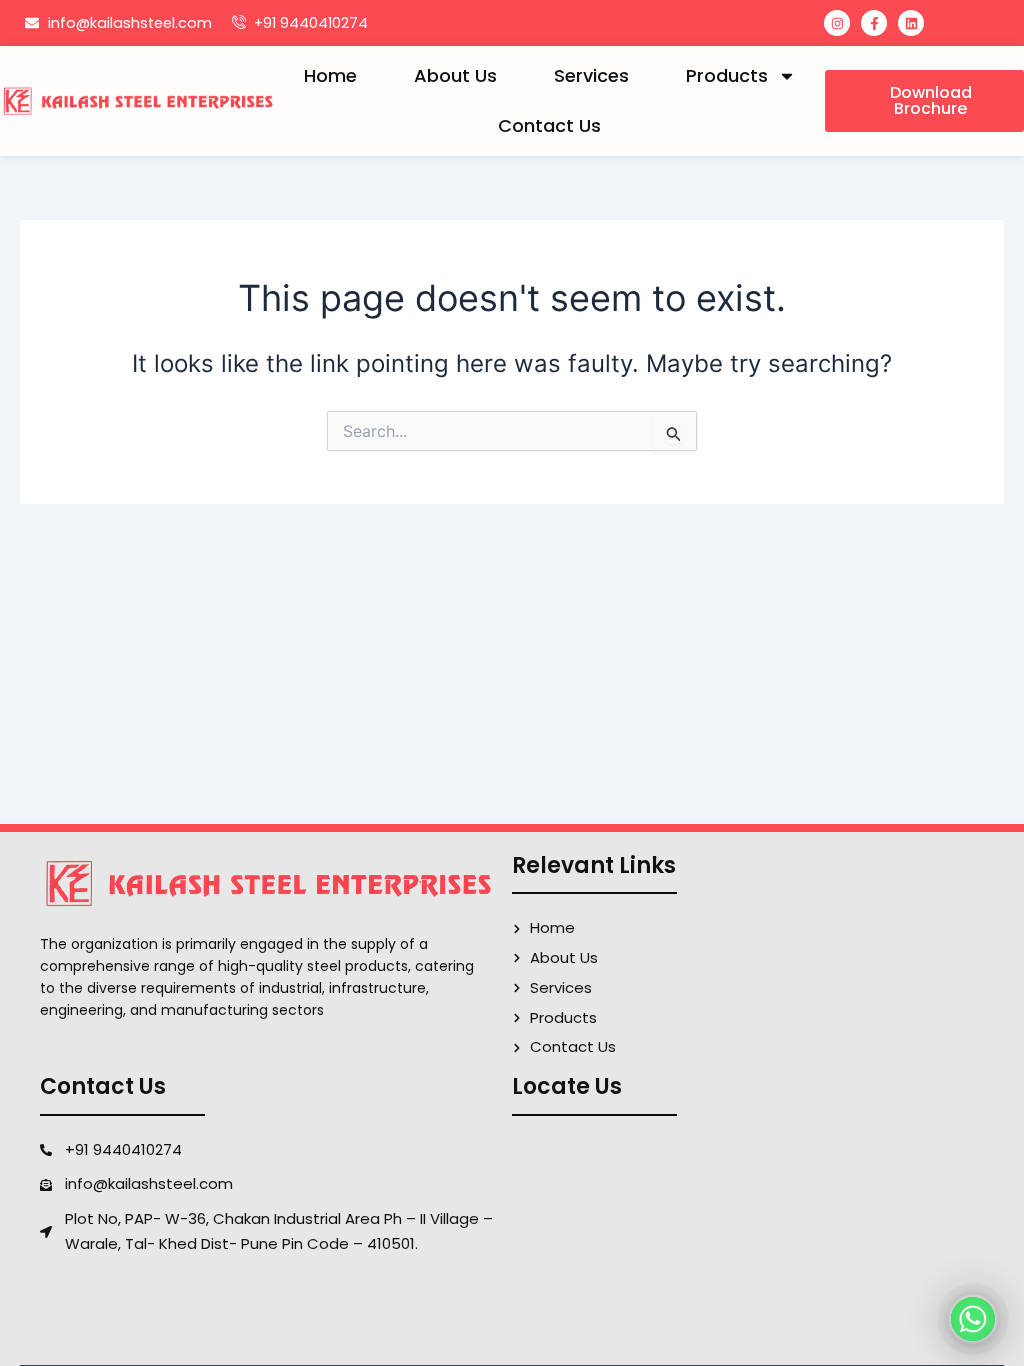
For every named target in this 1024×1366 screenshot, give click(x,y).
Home (330, 75)
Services (591, 75)
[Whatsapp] (973, 1319)
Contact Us (549, 125)
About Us (455, 75)
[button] (924, 101)
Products (727, 75)
